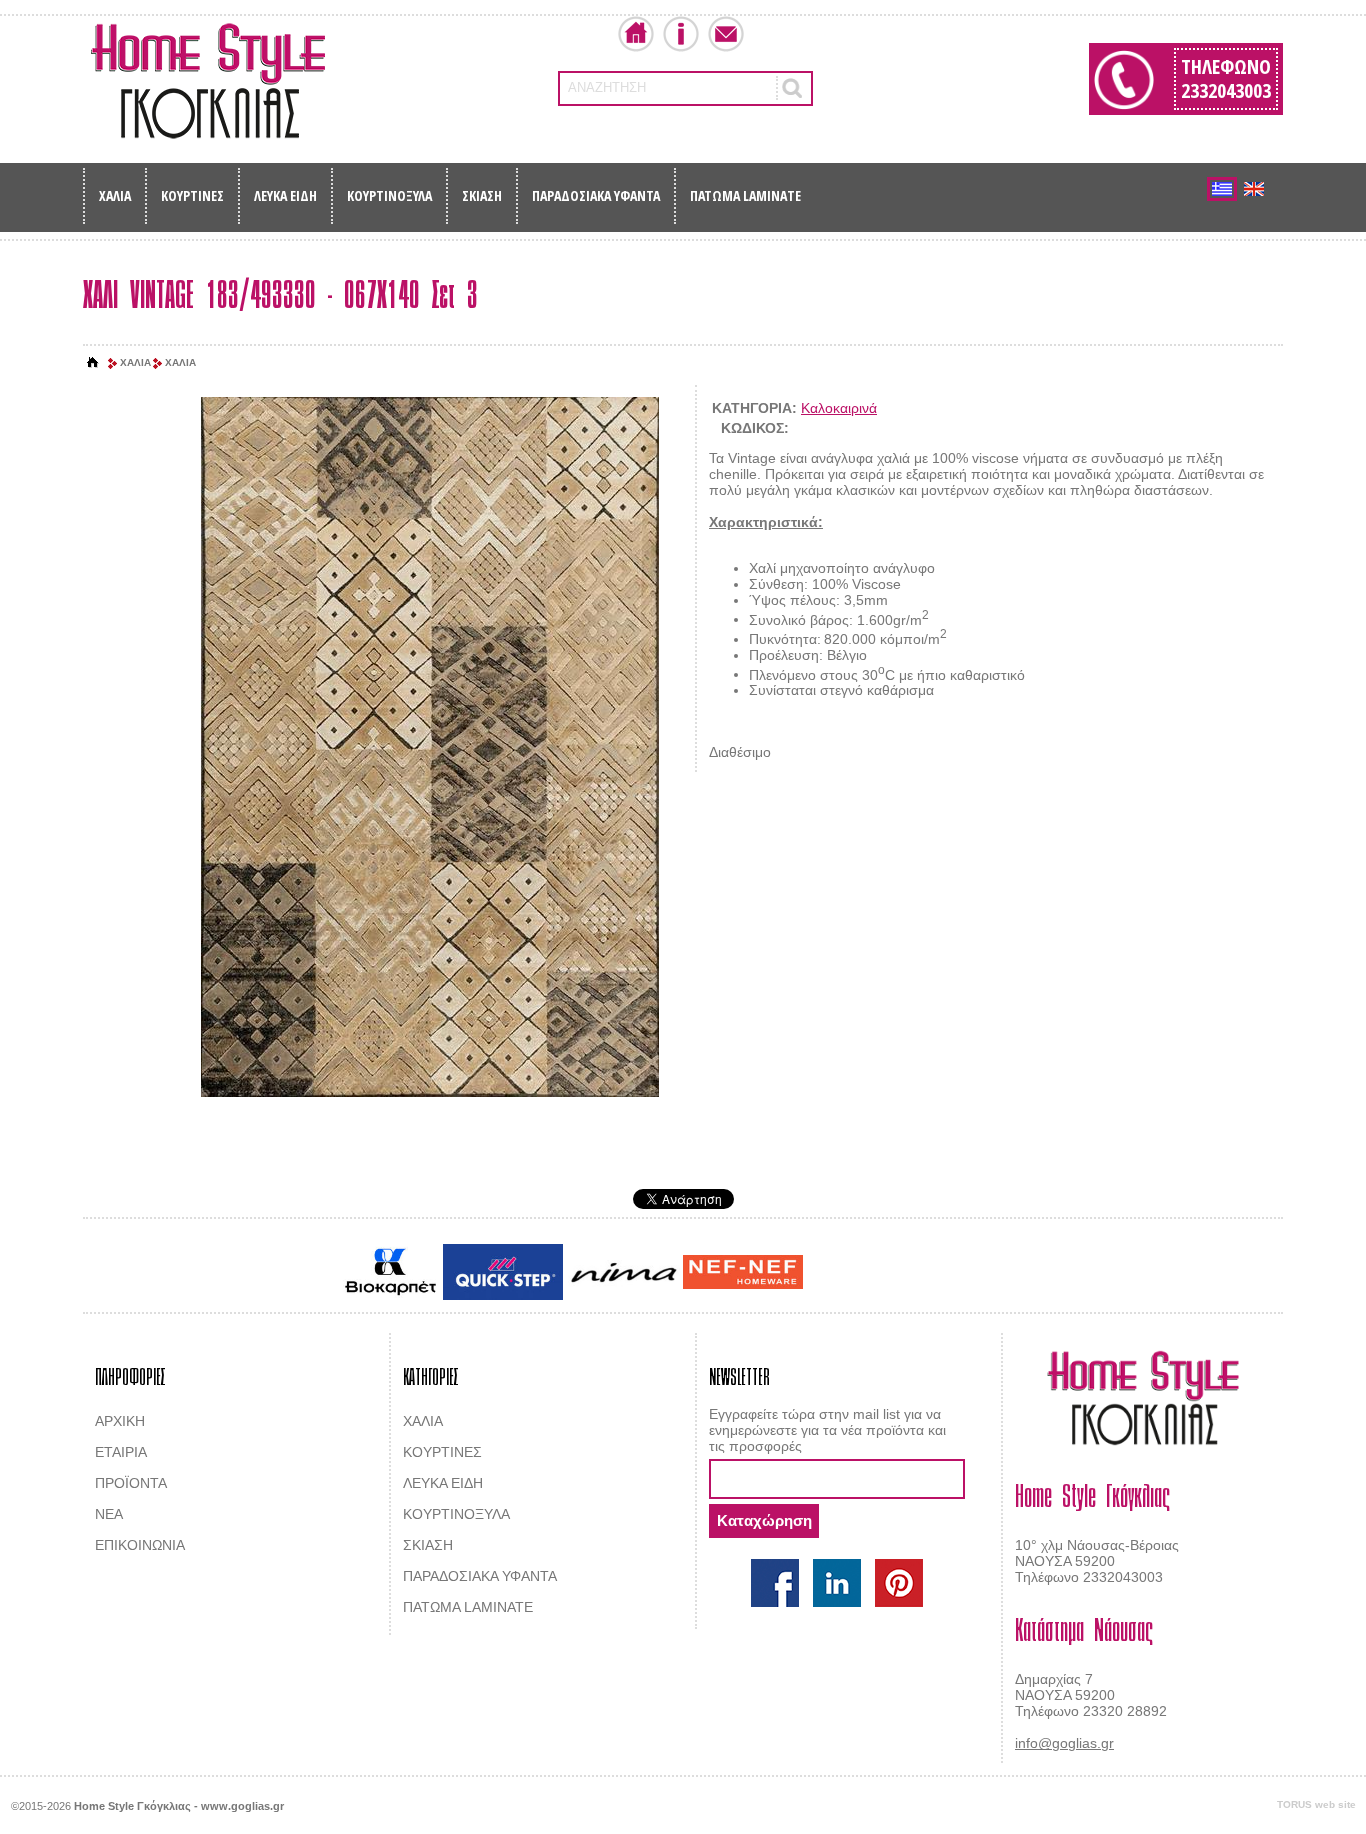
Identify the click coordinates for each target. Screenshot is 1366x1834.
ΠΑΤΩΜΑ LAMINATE (745, 195)
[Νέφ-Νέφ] (743, 1272)
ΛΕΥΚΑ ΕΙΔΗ (285, 195)
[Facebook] (775, 1583)
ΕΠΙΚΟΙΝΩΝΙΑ (140, 1545)
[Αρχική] (93, 363)
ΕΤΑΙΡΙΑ (121, 1452)
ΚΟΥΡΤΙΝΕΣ (192, 195)
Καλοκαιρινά (839, 408)
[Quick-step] (503, 1271)
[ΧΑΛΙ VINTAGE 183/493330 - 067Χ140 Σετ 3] (430, 748)
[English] (1254, 189)
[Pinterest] (899, 1583)
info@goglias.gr (1064, 1743)
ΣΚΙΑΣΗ (482, 195)
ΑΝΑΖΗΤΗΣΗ (607, 87)
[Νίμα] (623, 1272)
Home (636, 34)
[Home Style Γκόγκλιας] (208, 81)
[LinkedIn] (837, 1583)
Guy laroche (841, 1274)
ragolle (1006, 1274)
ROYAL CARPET (932, 1274)
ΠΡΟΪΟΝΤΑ (131, 1483)
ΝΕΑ (109, 1514)
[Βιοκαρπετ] (390, 1272)
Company (681, 34)
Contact (726, 34)
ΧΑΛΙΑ (115, 195)
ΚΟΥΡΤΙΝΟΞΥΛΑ (389, 195)
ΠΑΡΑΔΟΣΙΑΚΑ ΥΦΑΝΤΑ (596, 195)
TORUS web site (1316, 1804)
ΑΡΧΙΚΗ (120, 1421)
